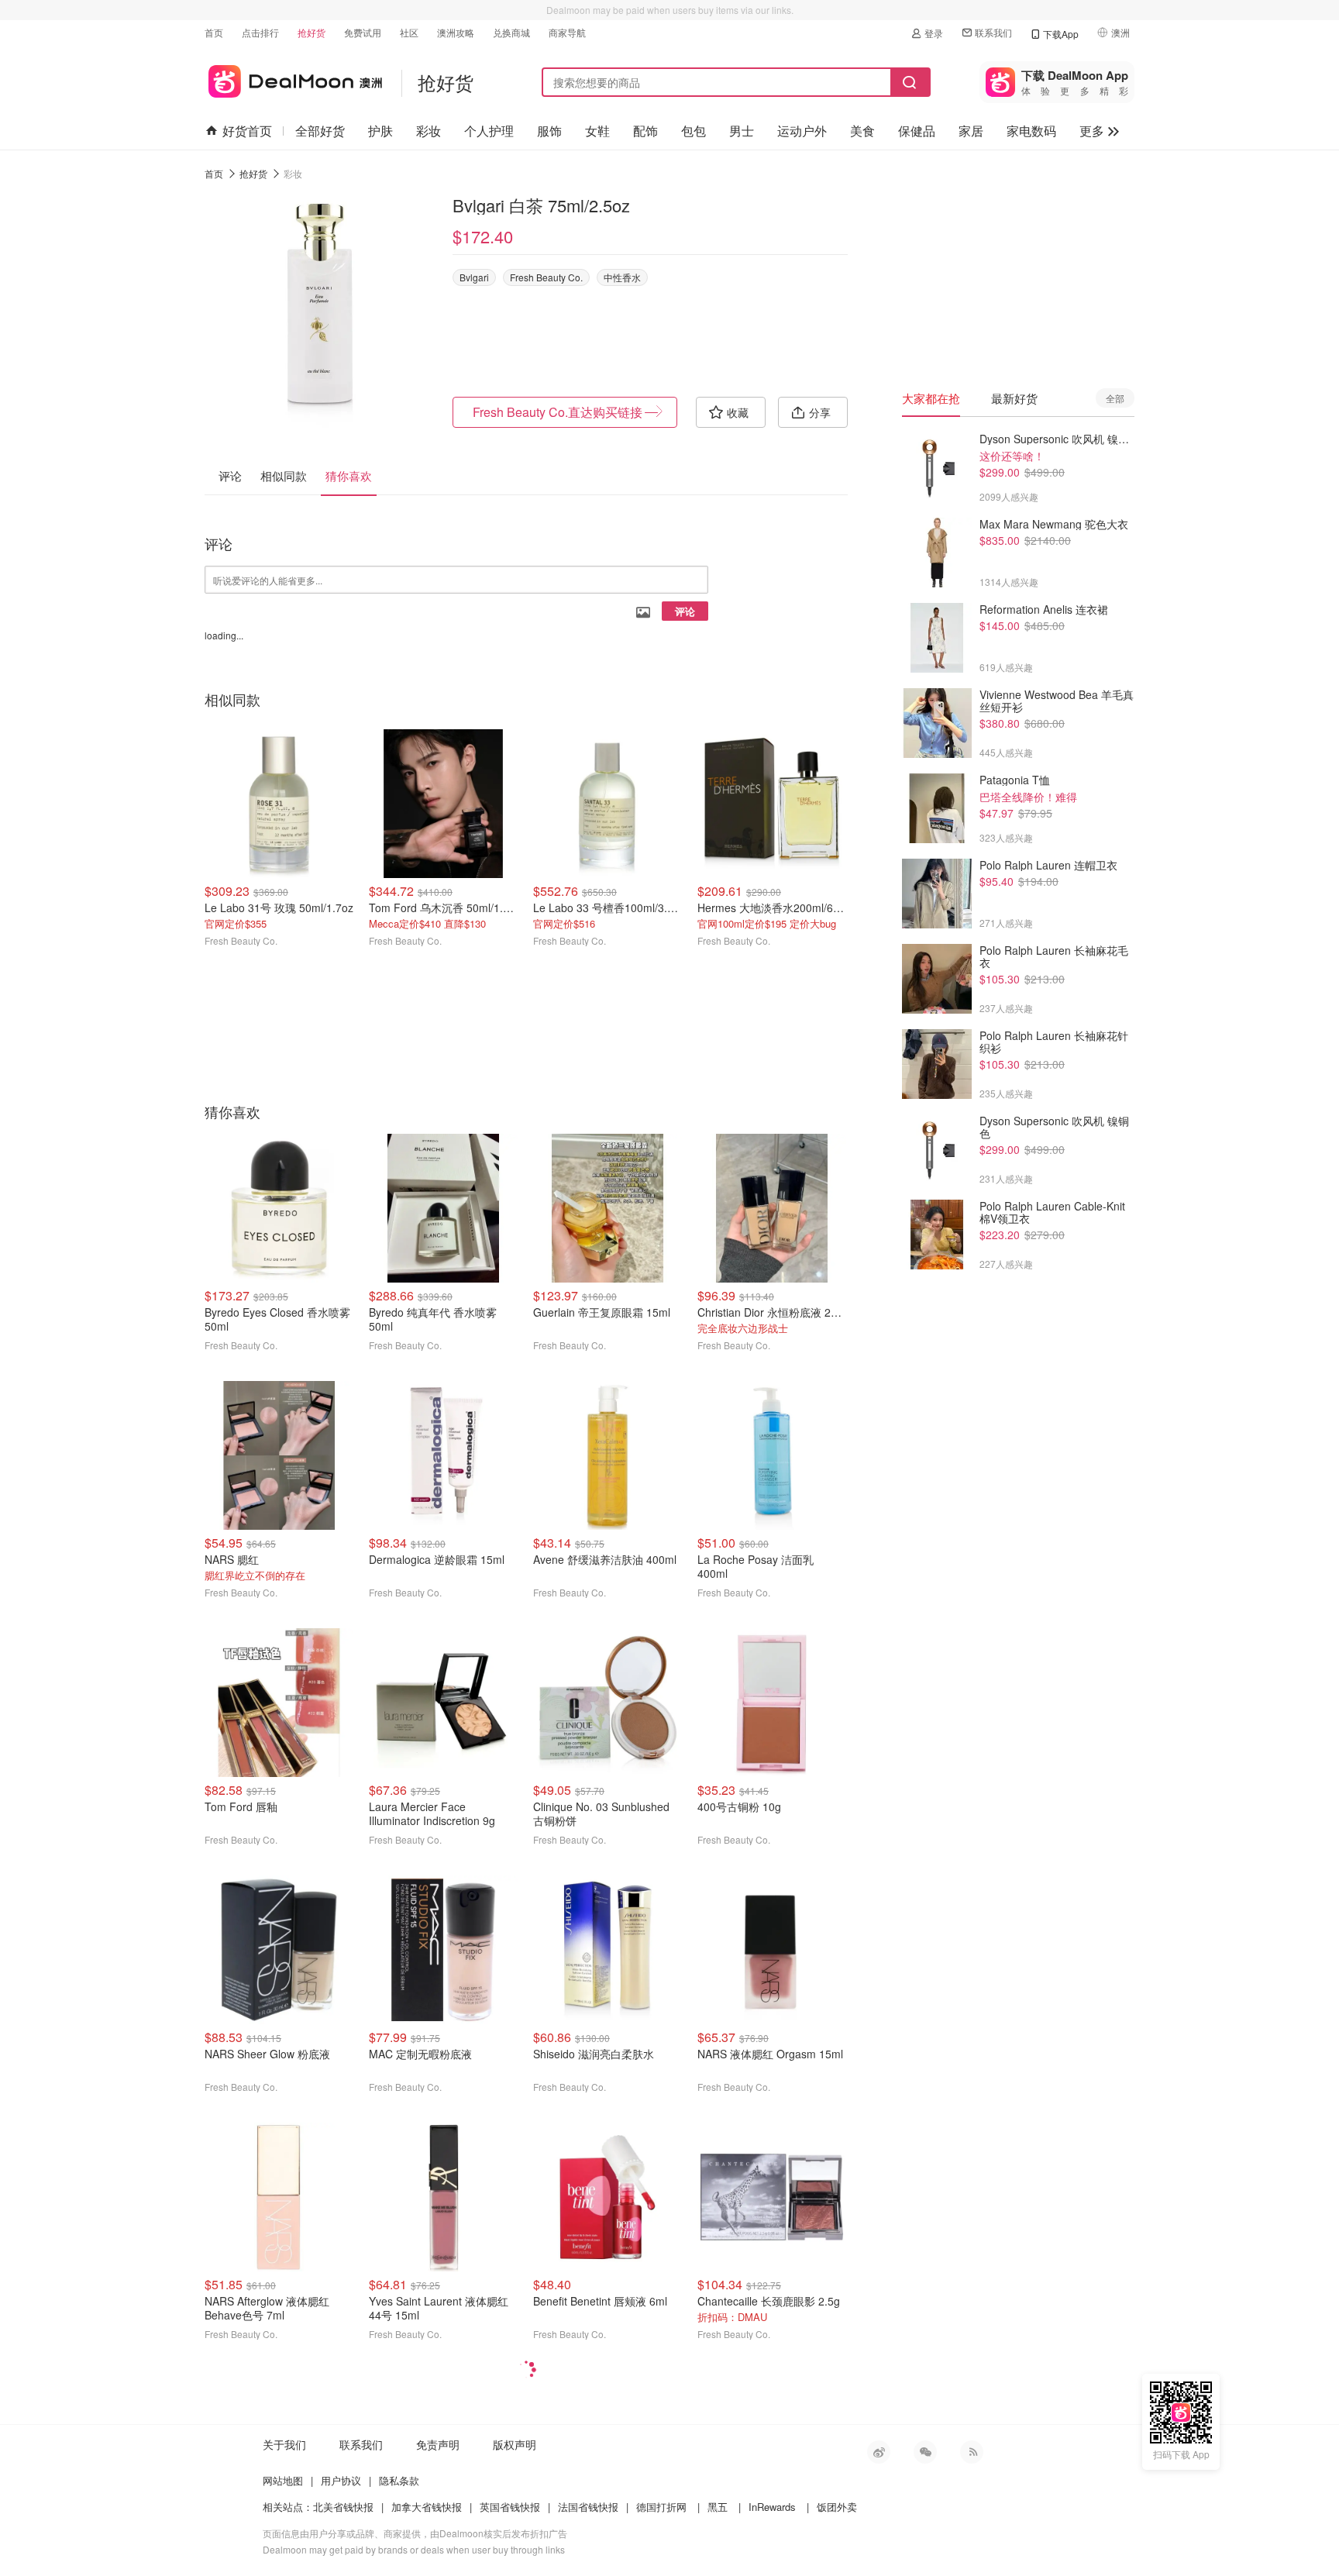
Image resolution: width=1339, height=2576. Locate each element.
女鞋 (597, 131)
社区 (409, 32)
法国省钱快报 (588, 2507)
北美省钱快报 (343, 2507)
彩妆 (429, 131)
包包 (694, 131)
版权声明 (515, 2444)
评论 (685, 611)
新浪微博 (879, 2452)
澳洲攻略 (456, 32)
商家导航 (567, 32)
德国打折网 (661, 2507)
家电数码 (1031, 131)
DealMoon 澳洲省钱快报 (293, 79)
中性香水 (622, 277)
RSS (972, 2452)
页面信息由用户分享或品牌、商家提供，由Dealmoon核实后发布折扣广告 (415, 2533)
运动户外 (802, 131)
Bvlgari (474, 277)
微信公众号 (925, 2452)
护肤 (380, 131)
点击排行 (260, 32)
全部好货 (320, 131)
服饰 (549, 131)
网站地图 (283, 2480)
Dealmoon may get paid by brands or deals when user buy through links (414, 2549)
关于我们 (284, 2444)
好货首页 (247, 131)
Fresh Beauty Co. (546, 277)
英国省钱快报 (510, 2507)
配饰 (645, 131)
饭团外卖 (837, 2507)
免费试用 (363, 32)
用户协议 (341, 2480)
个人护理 (489, 131)
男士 (742, 131)
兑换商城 (511, 32)
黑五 (718, 2507)
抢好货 (312, 32)
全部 (1115, 398)
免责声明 (438, 2444)
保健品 (917, 131)
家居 (971, 131)
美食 (862, 131)
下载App (1061, 34)
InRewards (772, 2507)
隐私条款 (399, 2480)
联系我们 (993, 32)
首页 (214, 32)
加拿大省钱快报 (427, 2507)
